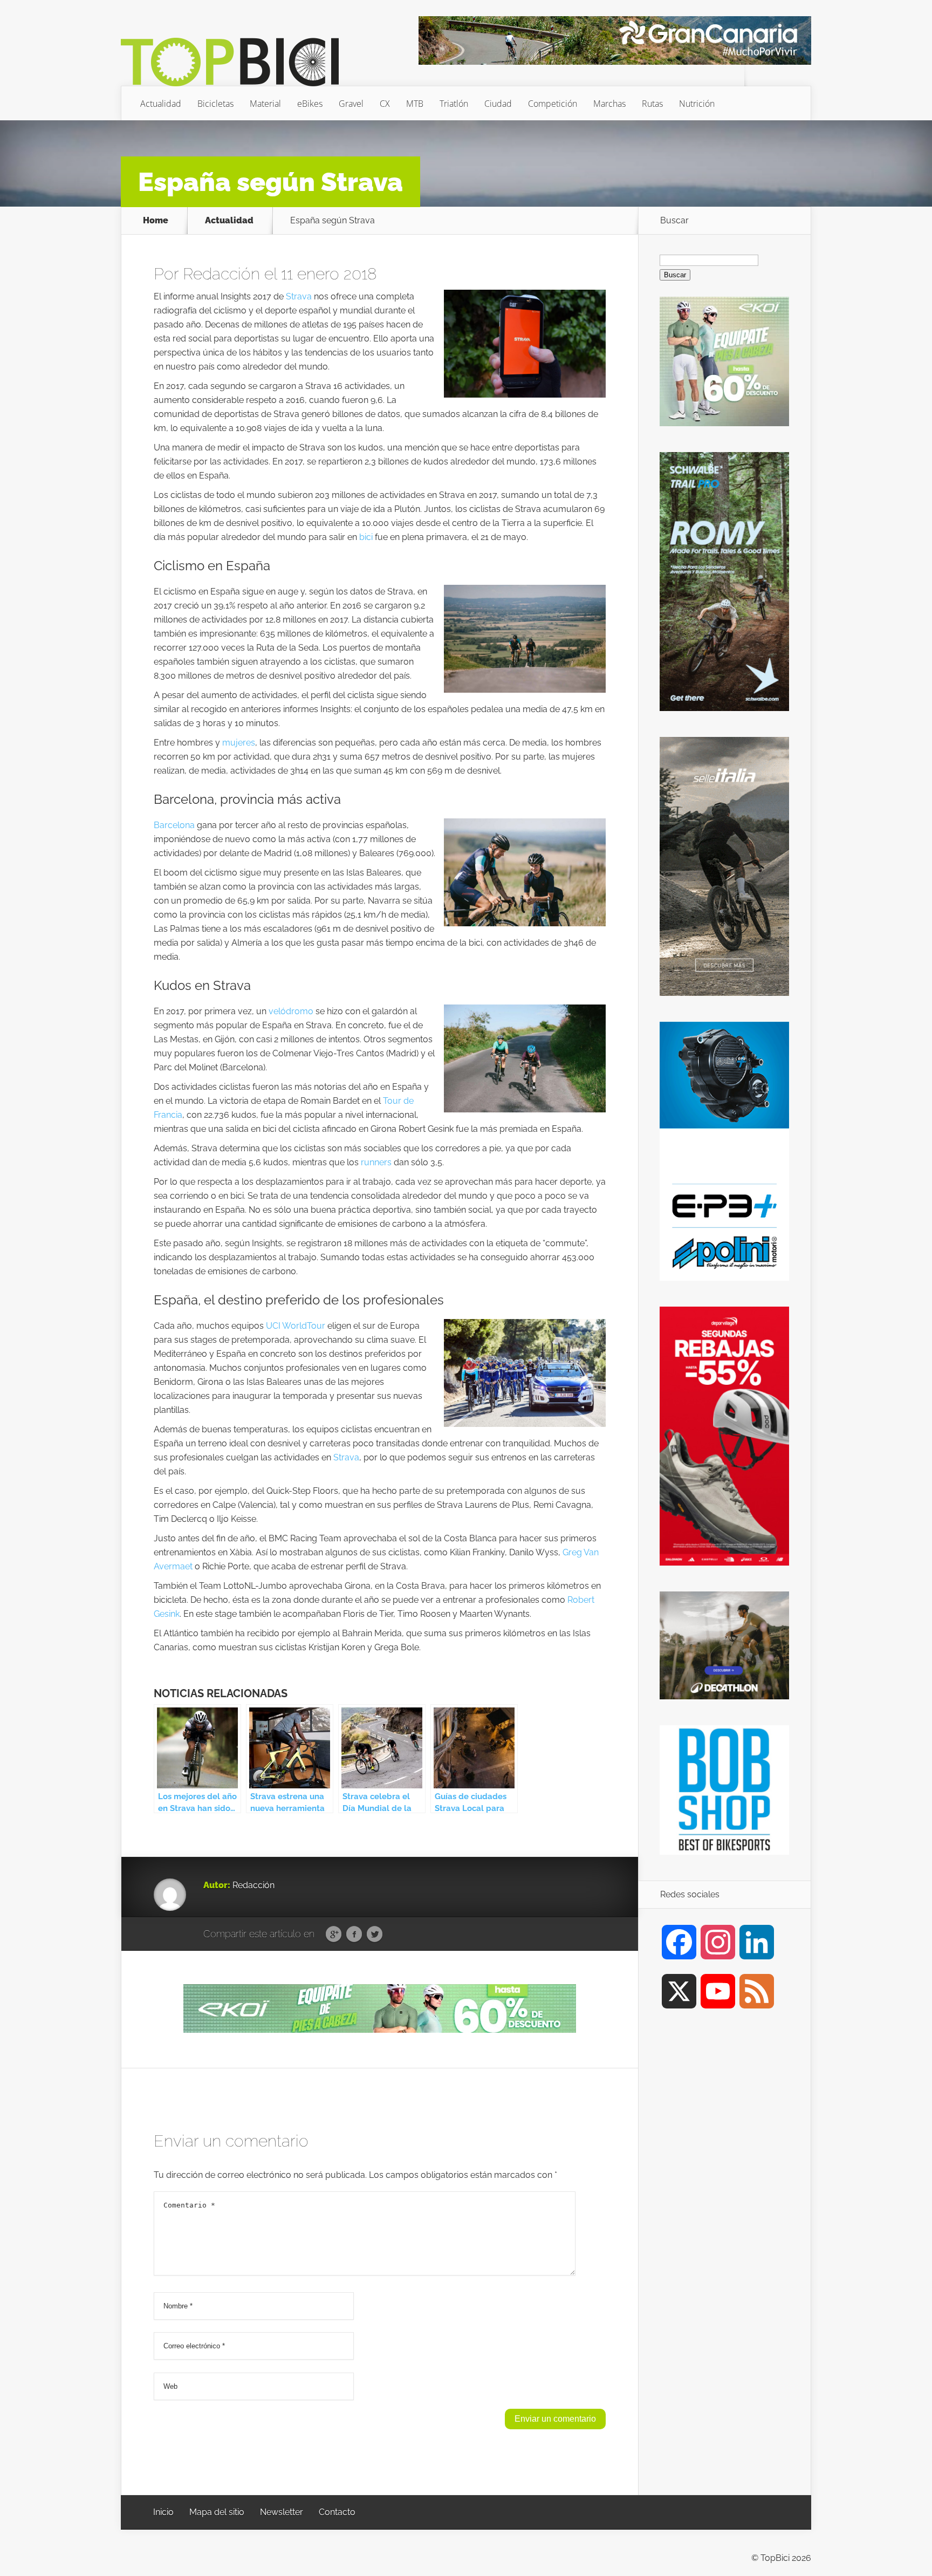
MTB (415, 104)
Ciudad (498, 104)
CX (385, 104)
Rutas (652, 104)
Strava (299, 296)
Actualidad (161, 104)
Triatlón (454, 104)
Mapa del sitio (217, 2512)
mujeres (239, 743)
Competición (553, 104)
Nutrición (697, 104)
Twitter (375, 1935)
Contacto (337, 2512)
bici (366, 537)
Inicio (163, 2512)
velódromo (291, 1011)
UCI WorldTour (296, 1326)
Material (265, 104)
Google (334, 1935)
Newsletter (282, 2512)
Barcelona (174, 825)
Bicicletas (215, 104)
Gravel (351, 104)
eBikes (310, 104)
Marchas (609, 104)
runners (376, 1162)
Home (156, 221)
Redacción (221, 274)
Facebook (354, 1935)
